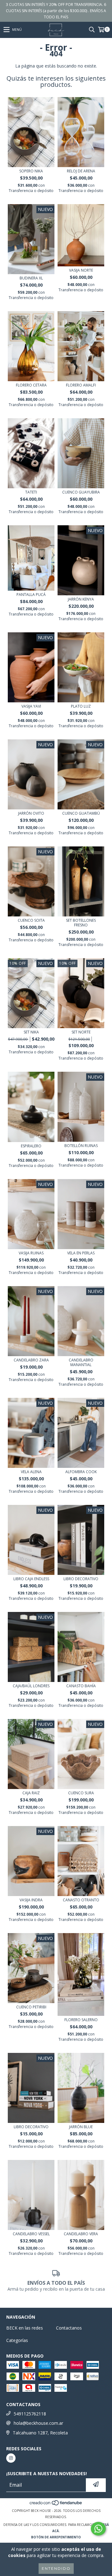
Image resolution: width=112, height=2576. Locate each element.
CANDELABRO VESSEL (31, 2234)
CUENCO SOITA (31, 920)
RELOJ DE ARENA (81, 171)
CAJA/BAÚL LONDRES (31, 1686)
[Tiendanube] (56, 2504)
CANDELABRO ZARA (31, 1360)
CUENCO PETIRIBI (31, 2007)
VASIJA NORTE (81, 270)
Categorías (17, 2340)
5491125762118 (30, 2414)
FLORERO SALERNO (81, 2020)
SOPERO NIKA (31, 171)
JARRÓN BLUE (81, 2127)
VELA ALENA (31, 1472)
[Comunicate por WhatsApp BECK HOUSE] (98, 2529)
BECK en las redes (25, 2328)
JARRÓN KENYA (81, 599)
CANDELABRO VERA (81, 2234)
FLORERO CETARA (31, 385)
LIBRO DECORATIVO (81, 1579)
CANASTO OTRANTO (81, 1900)
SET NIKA (31, 1032)
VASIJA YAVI (31, 706)
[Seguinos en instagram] (11, 2458)
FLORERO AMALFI (81, 385)
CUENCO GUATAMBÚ (81, 813)
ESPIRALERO (31, 1146)
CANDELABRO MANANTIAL (81, 1362)
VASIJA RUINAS (31, 1253)
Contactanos (69, 2328)
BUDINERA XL (31, 278)
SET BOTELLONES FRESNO (81, 923)
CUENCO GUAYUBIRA (81, 492)
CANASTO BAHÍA (81, 1686)
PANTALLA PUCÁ (31, 595)
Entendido (56, 2568)
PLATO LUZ (81, 706)
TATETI (31, 492)
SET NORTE (81, 1032)
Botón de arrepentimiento (56, 2537)
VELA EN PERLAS (81, 1253)
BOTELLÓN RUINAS (81, 1146)
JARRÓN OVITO (31, 813)
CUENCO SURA (81, 1793)
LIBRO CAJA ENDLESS (31, 1579)
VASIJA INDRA (31, 1900)
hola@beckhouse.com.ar (38, 2423)
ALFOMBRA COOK (81, 1472)
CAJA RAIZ (31, 1793)
